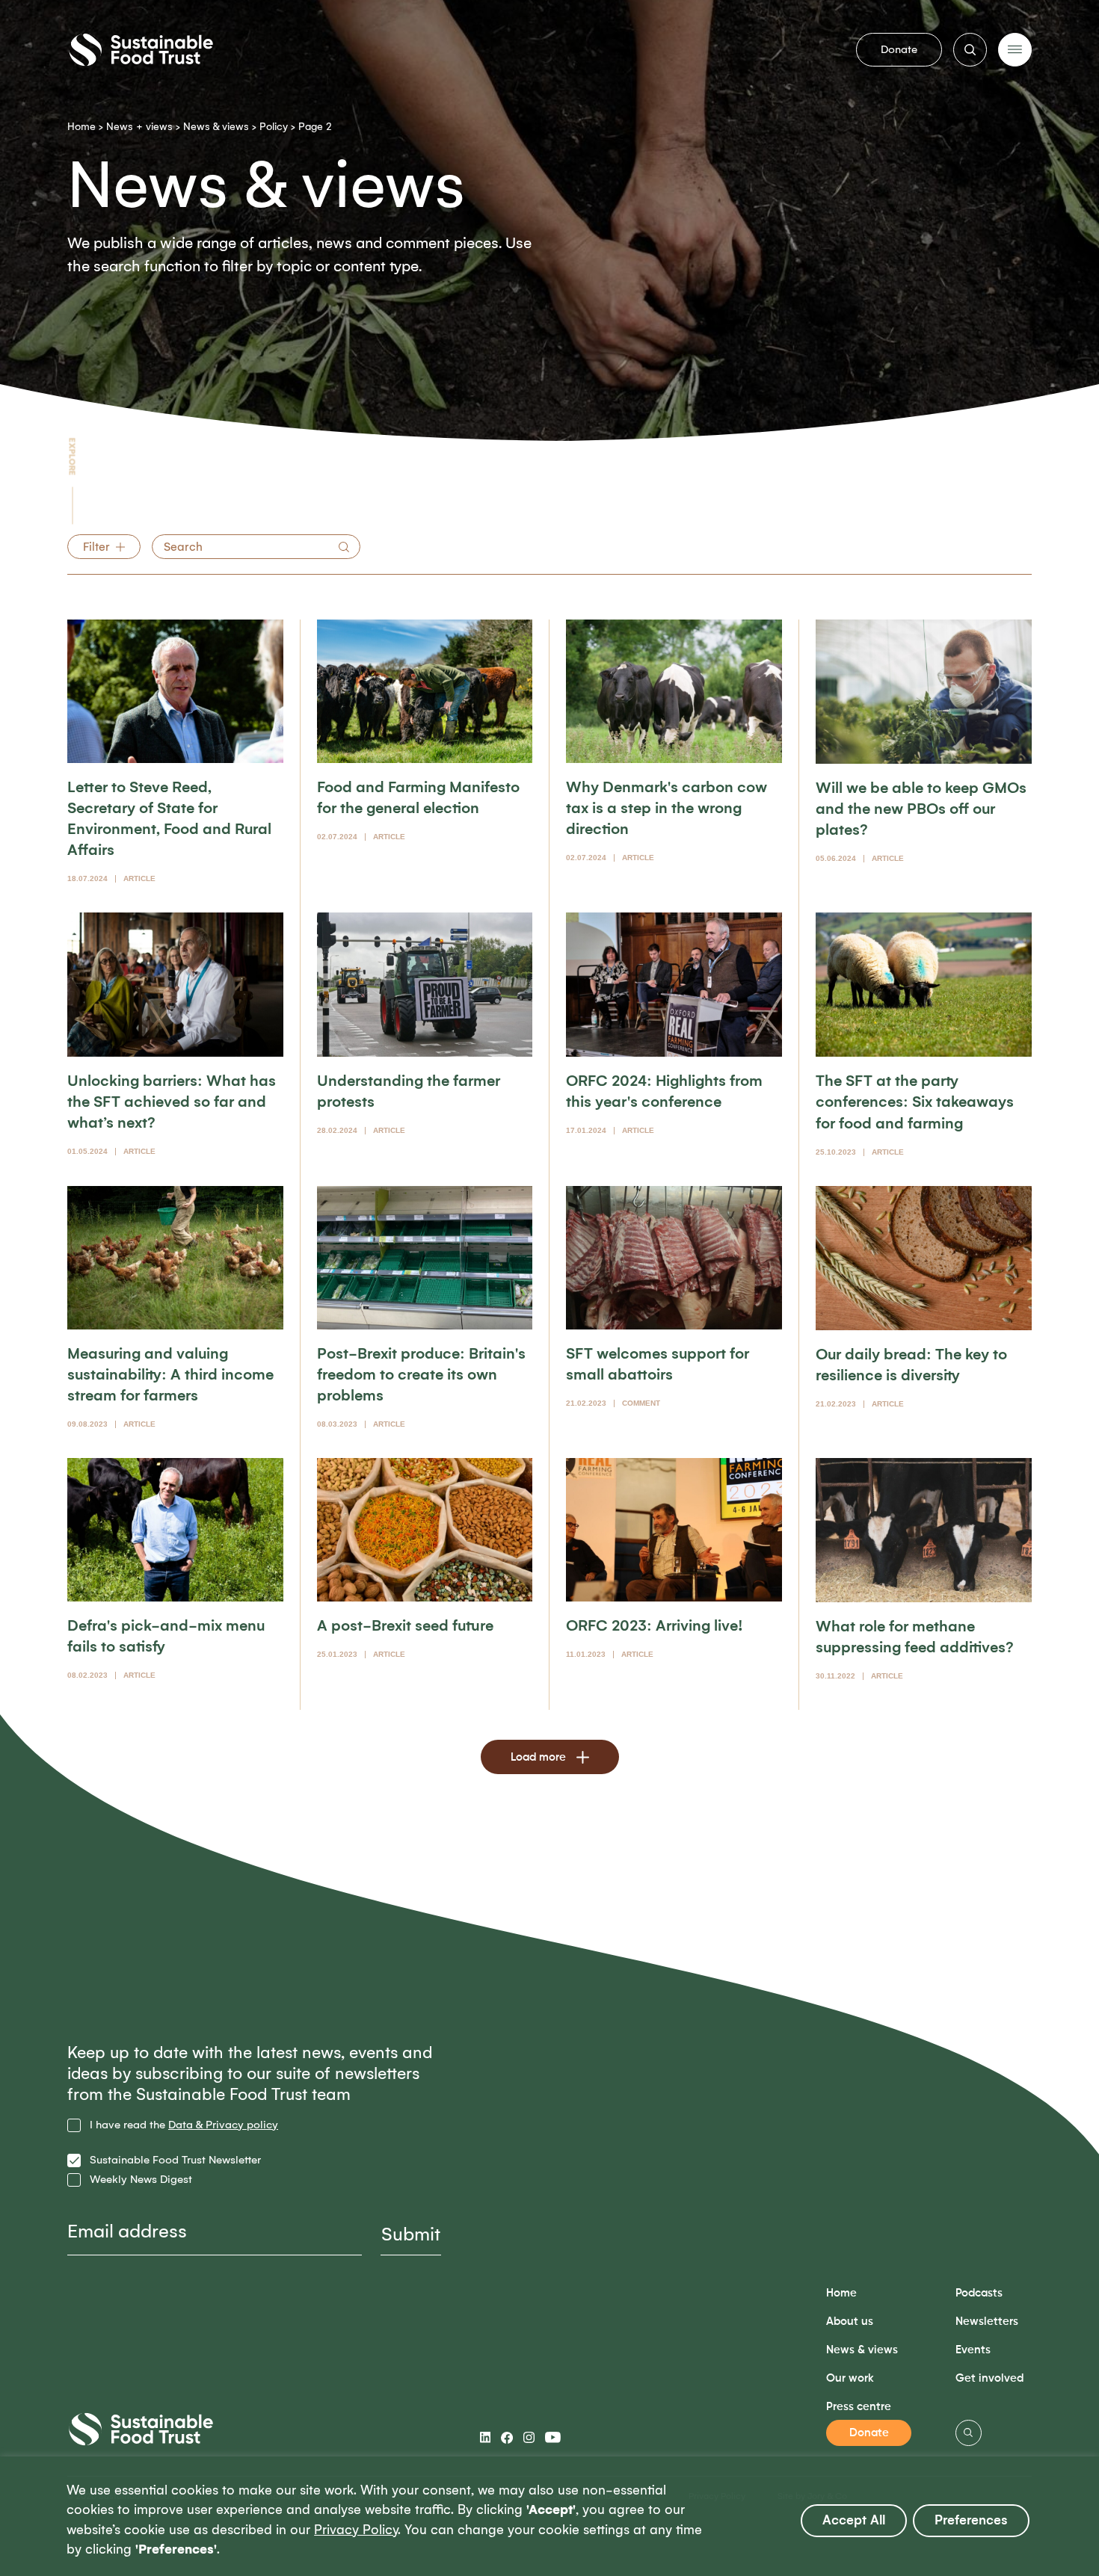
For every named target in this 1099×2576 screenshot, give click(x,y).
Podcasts (979, 2293)
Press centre (859, 2407)
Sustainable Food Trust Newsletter (175, 2160)
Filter (96, 547)
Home (81, 127)
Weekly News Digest (141, 2180)
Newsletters (987, 2322)
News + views (139, 127)
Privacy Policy (356, 2530)
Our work (850, 2378)
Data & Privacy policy (223, 2125)
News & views (216, 127)
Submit (411, 2234)
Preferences (971, 2520)
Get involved (989, 2378)
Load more (538, 1757)
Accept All (854, 2520)
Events (973, 2350)
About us (850, 2322)
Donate (899, 49)
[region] (549, 2516)
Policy (274, 127)
